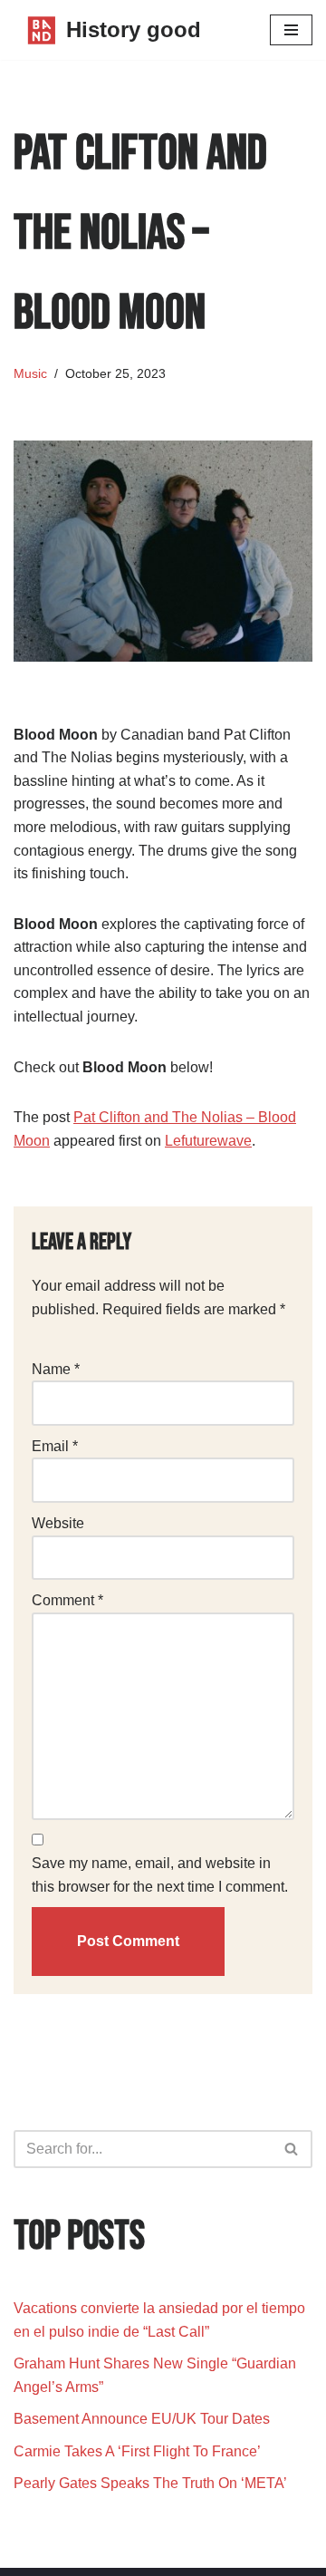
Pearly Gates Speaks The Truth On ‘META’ (152, 2483)
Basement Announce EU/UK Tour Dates (142, 2419)
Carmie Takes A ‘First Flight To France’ (137, 2451)
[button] (291, 2149)
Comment (67, 1600)
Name (56, 1369)
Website (58, 1523)
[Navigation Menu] (291, 30)
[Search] (292, 2149)
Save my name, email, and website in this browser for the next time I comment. (160, 1875)
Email (55, 1446)
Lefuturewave (208, 1141)
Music (30, 373)
